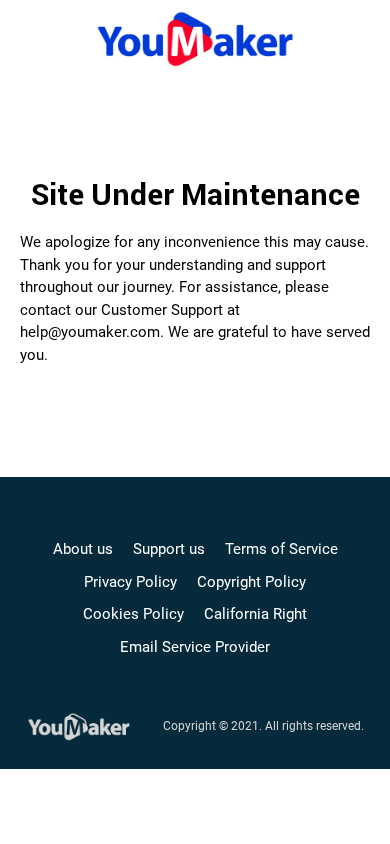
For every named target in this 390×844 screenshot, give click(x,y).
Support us (169, 549)
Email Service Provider (195, 647)
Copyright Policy (251, 582)
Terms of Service (281, 549)
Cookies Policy (133, 614)
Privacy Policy (130, 582)
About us (83, 549)
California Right (255, 614)
